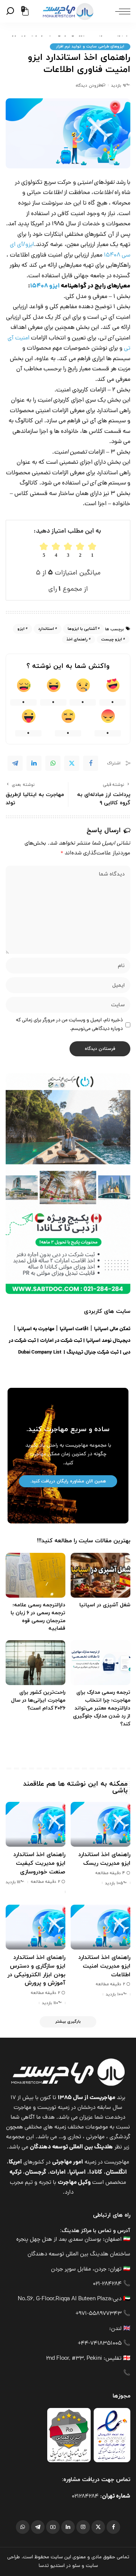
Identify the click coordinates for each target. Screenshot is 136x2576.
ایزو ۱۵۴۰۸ (45, 286)
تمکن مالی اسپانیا (112, 1329)
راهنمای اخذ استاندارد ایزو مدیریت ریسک (104, 1859)
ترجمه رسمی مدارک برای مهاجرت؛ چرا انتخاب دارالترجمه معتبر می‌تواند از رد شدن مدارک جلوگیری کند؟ (102, 1708)
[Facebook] (91, 763)
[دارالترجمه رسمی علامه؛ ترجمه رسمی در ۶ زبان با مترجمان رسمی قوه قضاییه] (36, 1575)
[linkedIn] (34, 763)
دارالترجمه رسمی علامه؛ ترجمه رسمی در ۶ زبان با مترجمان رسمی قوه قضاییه (38, 1617)
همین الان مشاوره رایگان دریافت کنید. (68, 1481)
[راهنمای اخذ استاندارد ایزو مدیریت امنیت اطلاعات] (100, 1927)
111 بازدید (13, 1882)
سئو (76, 2566)
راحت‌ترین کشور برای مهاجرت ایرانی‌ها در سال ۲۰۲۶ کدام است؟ (38, 1700)
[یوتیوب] (53, 2527)
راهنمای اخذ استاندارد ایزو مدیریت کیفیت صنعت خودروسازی (39, 1863)
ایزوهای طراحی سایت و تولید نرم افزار (90, 47)
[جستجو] (12, 11)
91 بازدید (118, 86)
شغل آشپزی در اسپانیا (105, 1605)
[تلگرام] (38, 2527)
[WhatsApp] (53, 763)
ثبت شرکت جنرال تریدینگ (93, 1353)
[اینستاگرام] (83, 2527)
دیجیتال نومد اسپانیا (108, 1341)
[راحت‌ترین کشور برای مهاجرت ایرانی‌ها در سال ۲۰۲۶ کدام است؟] (36, 1663)
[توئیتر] (98, 2527)
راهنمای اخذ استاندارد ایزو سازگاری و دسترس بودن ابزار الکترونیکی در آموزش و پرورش (36, 1970)
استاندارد (46, 629)
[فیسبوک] (113, 2527)
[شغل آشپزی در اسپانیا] (100, 1575)
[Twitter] (72, 763)
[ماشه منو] (121, 11)
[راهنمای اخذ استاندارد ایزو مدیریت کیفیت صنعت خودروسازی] (36, 1824)
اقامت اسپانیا (74, 1329)
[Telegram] (15, 763)
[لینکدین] (68, 2527)
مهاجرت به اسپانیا (36, 1329)
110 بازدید (50, 2003)
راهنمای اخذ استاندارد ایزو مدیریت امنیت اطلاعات (104, 1966)
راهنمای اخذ (77, 639)
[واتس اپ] (23, 2527)
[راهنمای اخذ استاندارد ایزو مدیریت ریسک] (100, 1824)
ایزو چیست (112, 639)
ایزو (21, 629)
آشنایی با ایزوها (82, 629)
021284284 (85, 2497)
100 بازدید (114, 1994)
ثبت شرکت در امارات (61, 1341)
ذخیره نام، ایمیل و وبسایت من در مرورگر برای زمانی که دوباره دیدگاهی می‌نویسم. (69, 1025)
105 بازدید (114, 1883)
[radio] (44, 550)
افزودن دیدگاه (88, 86)
